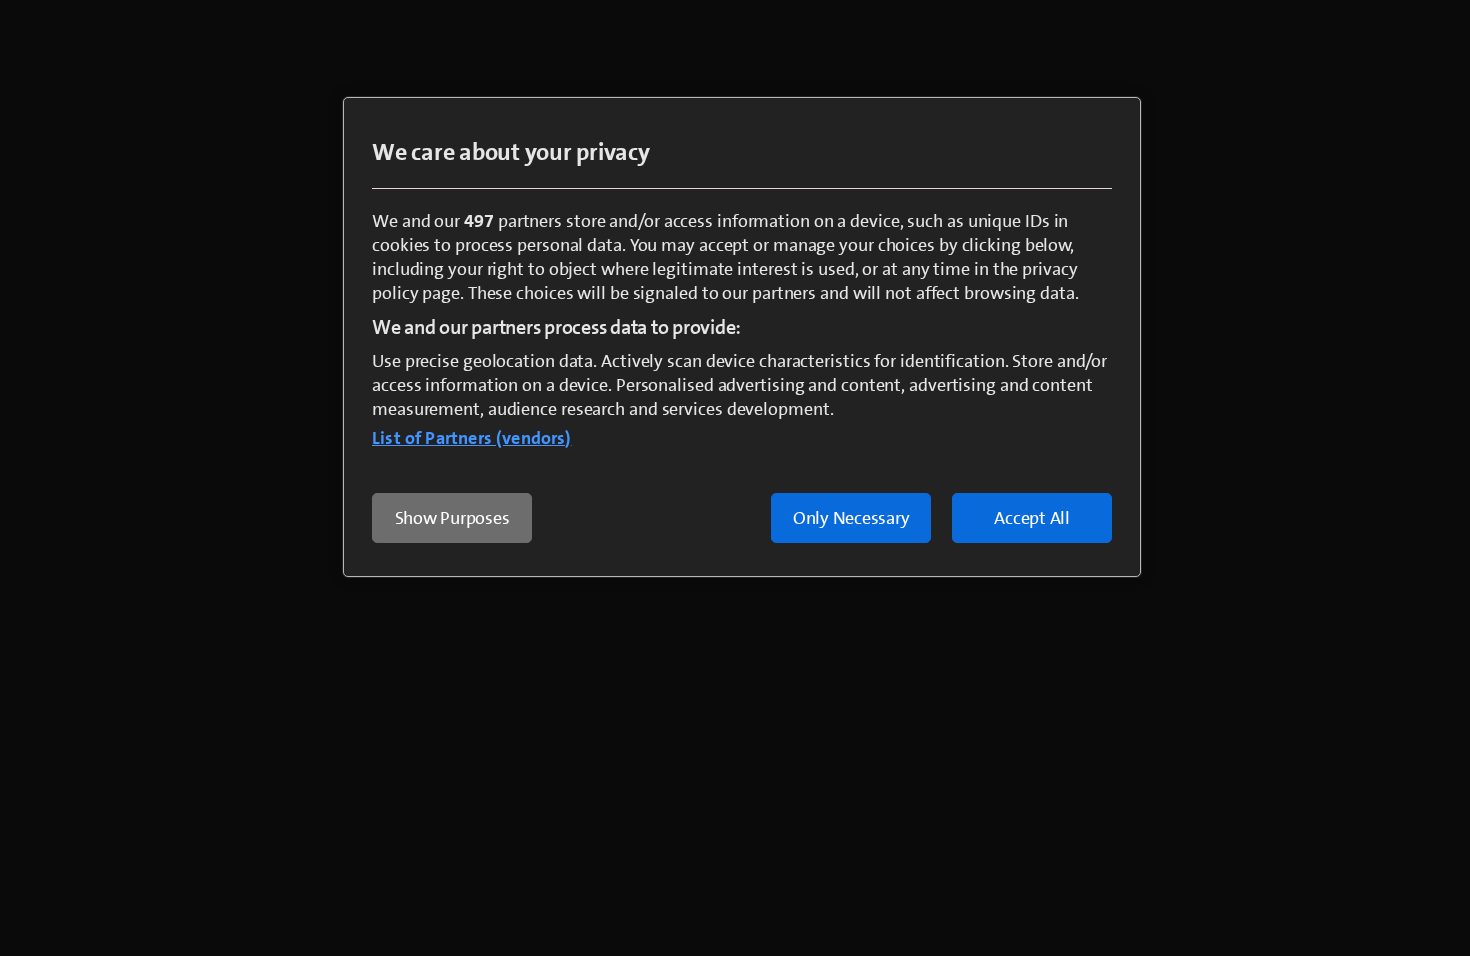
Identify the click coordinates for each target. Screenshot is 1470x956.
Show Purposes (452, 518)
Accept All (1032, 518)
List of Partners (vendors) (472, 438)
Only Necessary (851, 518)
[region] (742, 337)
